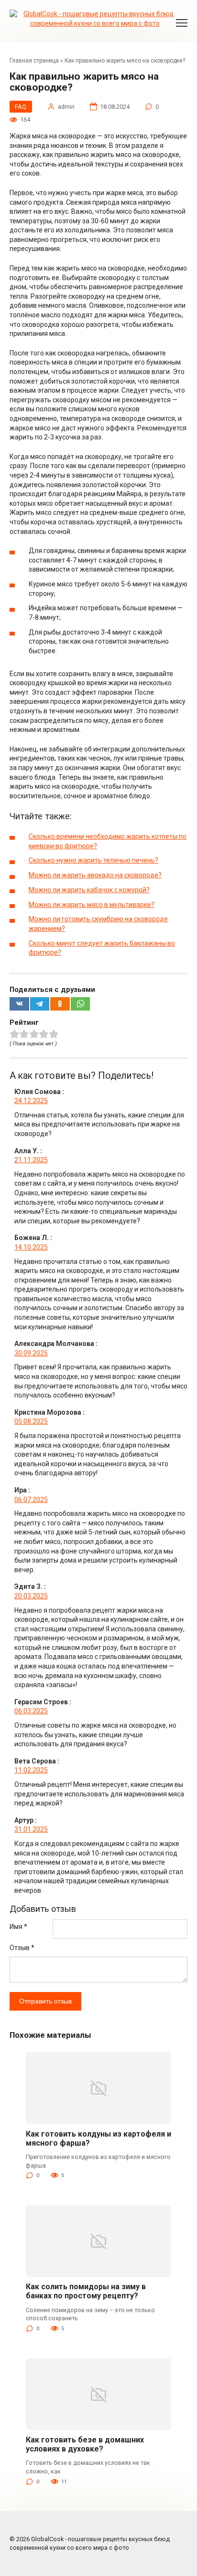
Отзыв (22, 1948)
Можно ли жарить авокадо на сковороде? (95, 875)
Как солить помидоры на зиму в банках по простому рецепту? (86, 2291)
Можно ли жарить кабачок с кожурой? (89, 890)
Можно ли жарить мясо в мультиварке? (92, 905)
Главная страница (34, 61)
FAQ (21, 107)
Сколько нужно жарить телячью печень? (93, 860)
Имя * (18, 1927)
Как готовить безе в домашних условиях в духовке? (85, 2444)
